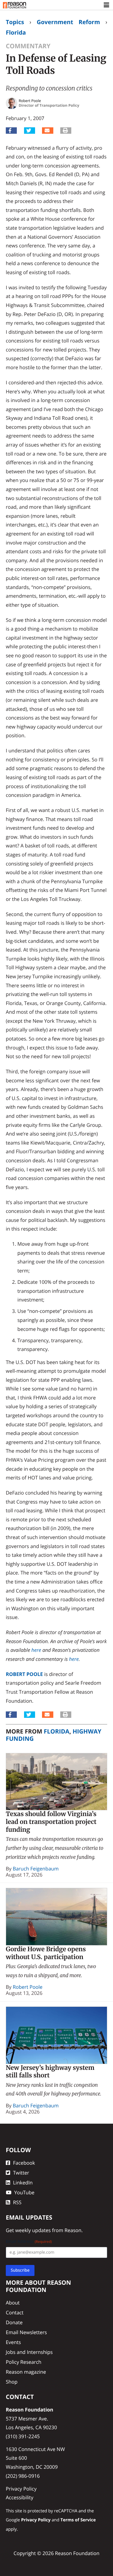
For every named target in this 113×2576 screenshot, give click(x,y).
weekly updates (33, 2230)
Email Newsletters (26, 2332)
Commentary (28, 46)
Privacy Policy (21, 2489)
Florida (16, 32)
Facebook (24, 2163)
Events (13, 2342)
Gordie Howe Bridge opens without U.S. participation (46, 1953)
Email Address (29, 2242)
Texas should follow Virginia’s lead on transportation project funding (51, 1822)
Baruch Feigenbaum (36, 1869)
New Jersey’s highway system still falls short (50, 2072)
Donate (14, 2322)
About (13, 2303)
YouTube (24, 2192)
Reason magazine (26, 2372)
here (36, 1650)
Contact (15, 2312)
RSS (17, 2202)
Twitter (21, 2173)
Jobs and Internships (29, 2352)
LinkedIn (23, 2183)
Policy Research (24, 2362)
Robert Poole (24, 1674)
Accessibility (20, 2497)
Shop (12, 2382)
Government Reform (68, 22)
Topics (15, 22)
